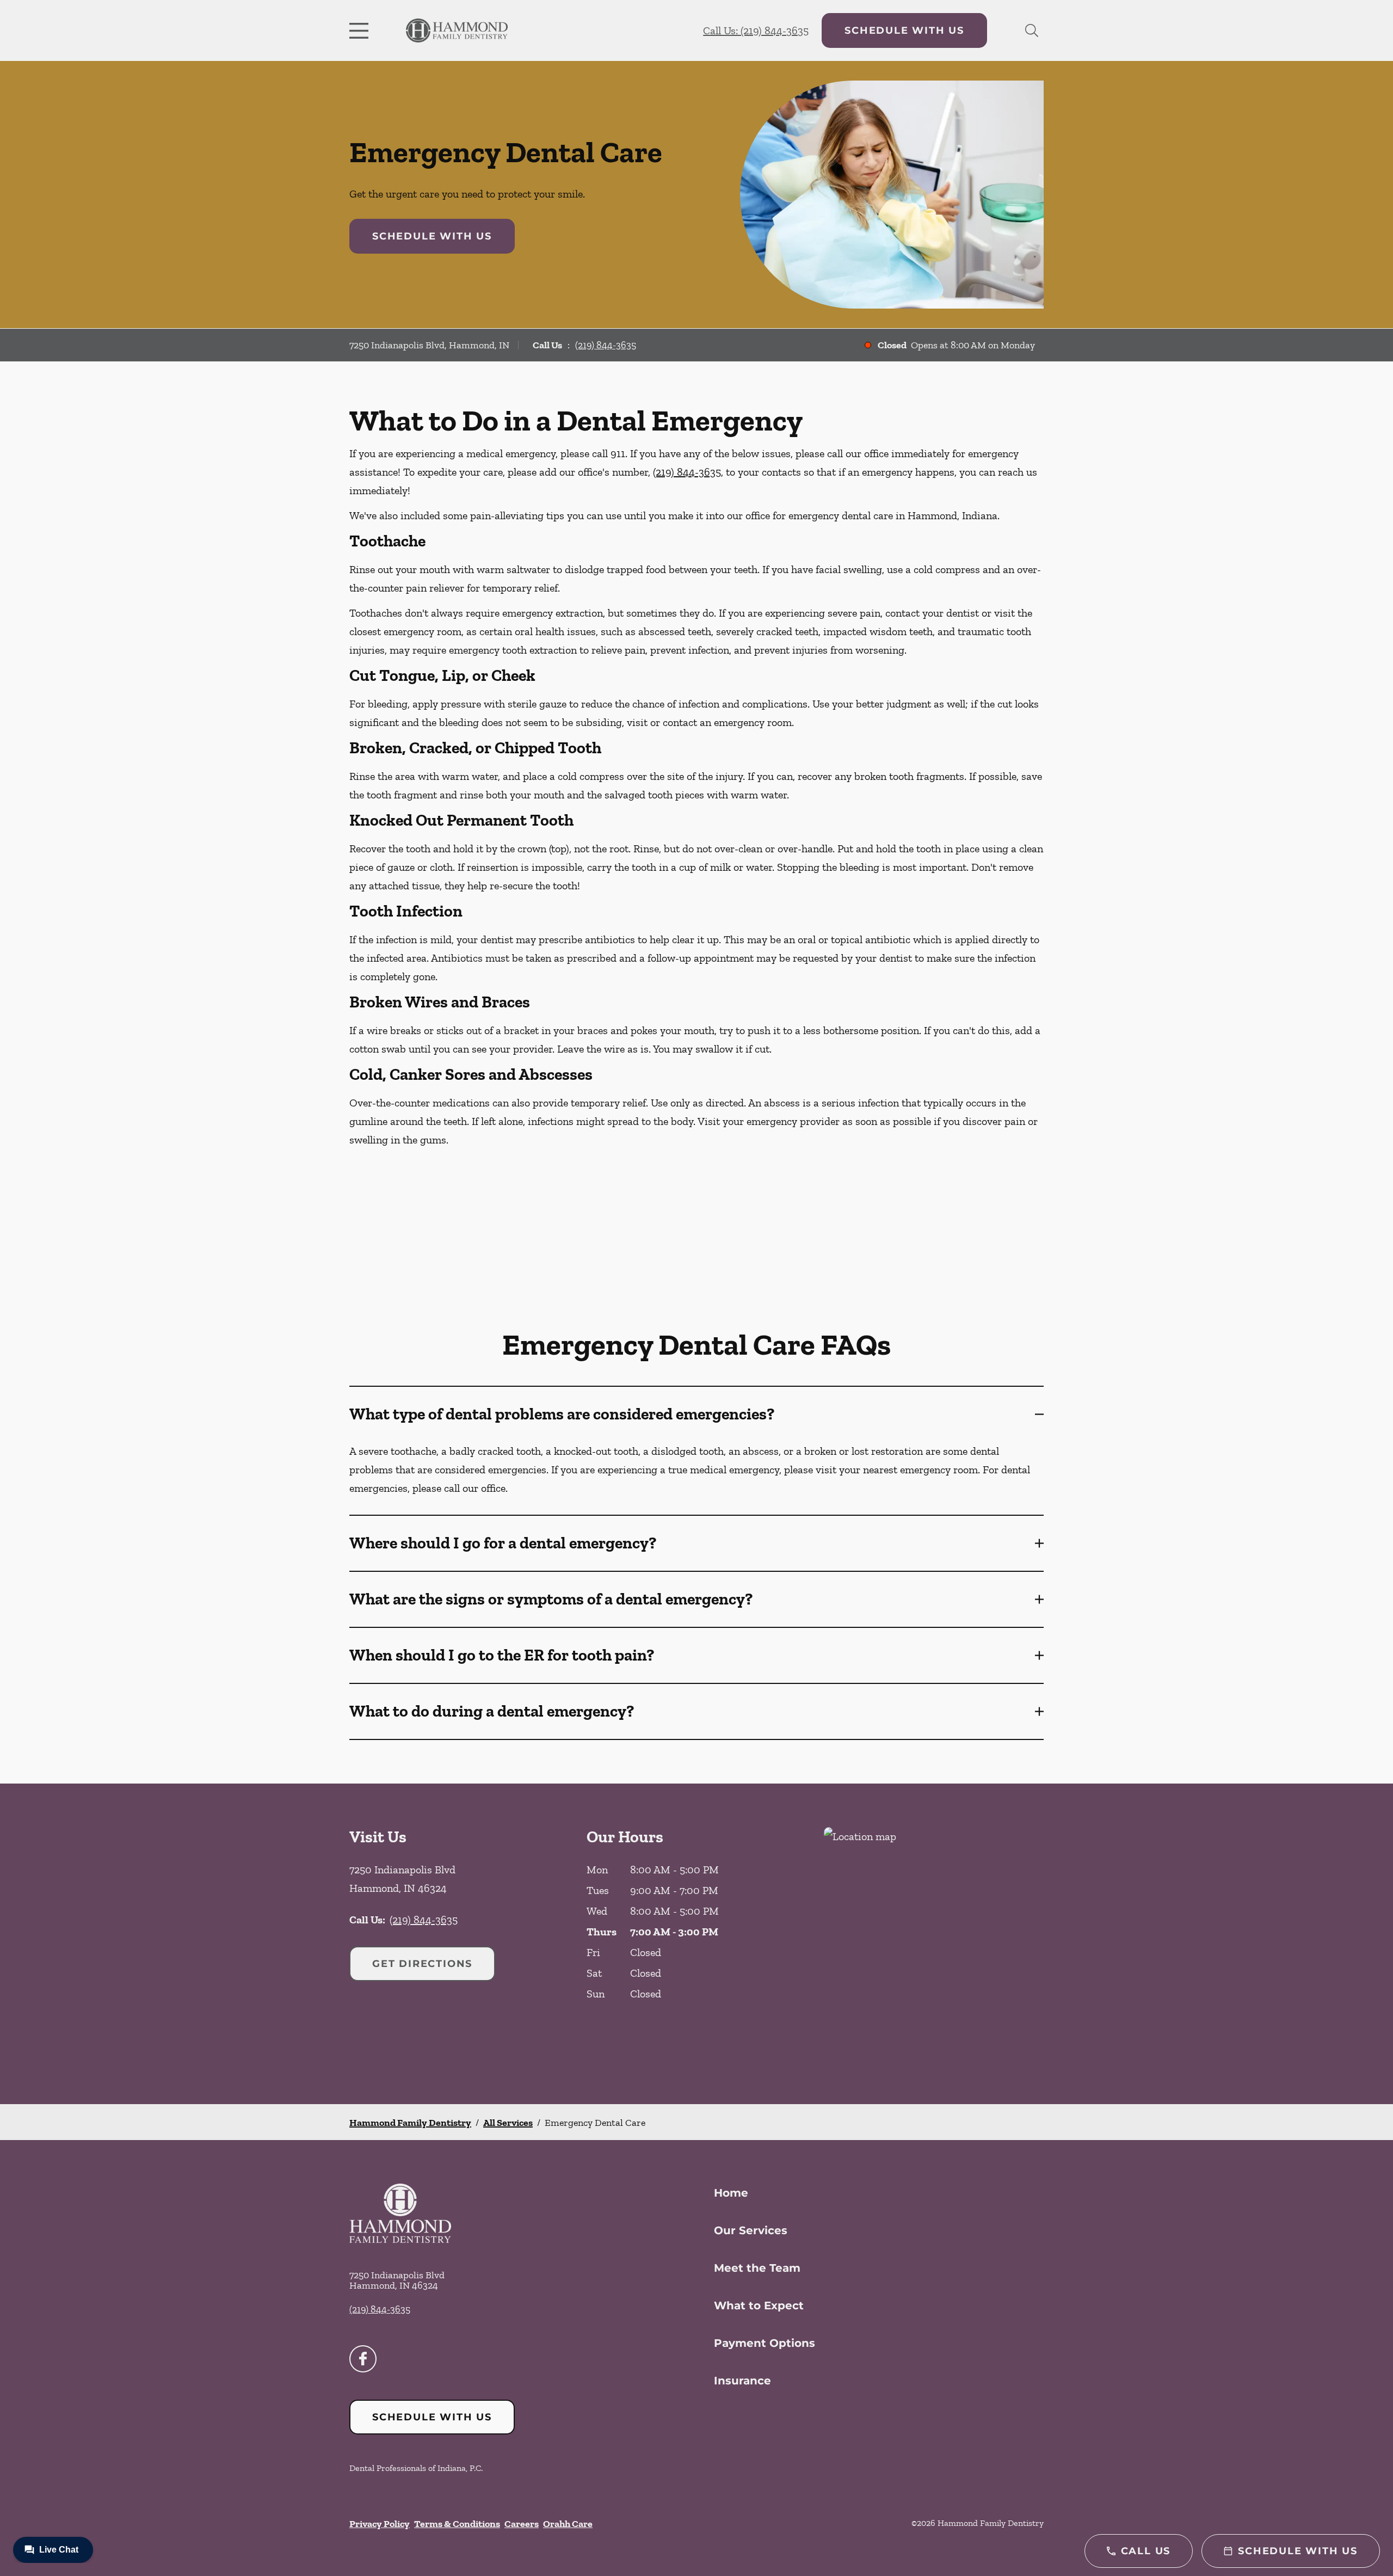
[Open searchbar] (1032, 30)
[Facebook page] (363, 2359)
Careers (522, 2524)
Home (731, 2193)
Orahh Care (568, 2524)
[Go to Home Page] (457, 31)
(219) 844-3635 (606, 345)
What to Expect (759, 2306)
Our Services (751, 2230)
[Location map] (934, 1944)
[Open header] (361, 30)
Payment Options (765, 2343)
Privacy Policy (380, 2524)
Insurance (742, 2381)
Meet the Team (757, 2268)
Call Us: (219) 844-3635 (756, 30)
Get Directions (422, 1964)
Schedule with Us (904, 30)
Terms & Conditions (457, 2524)
